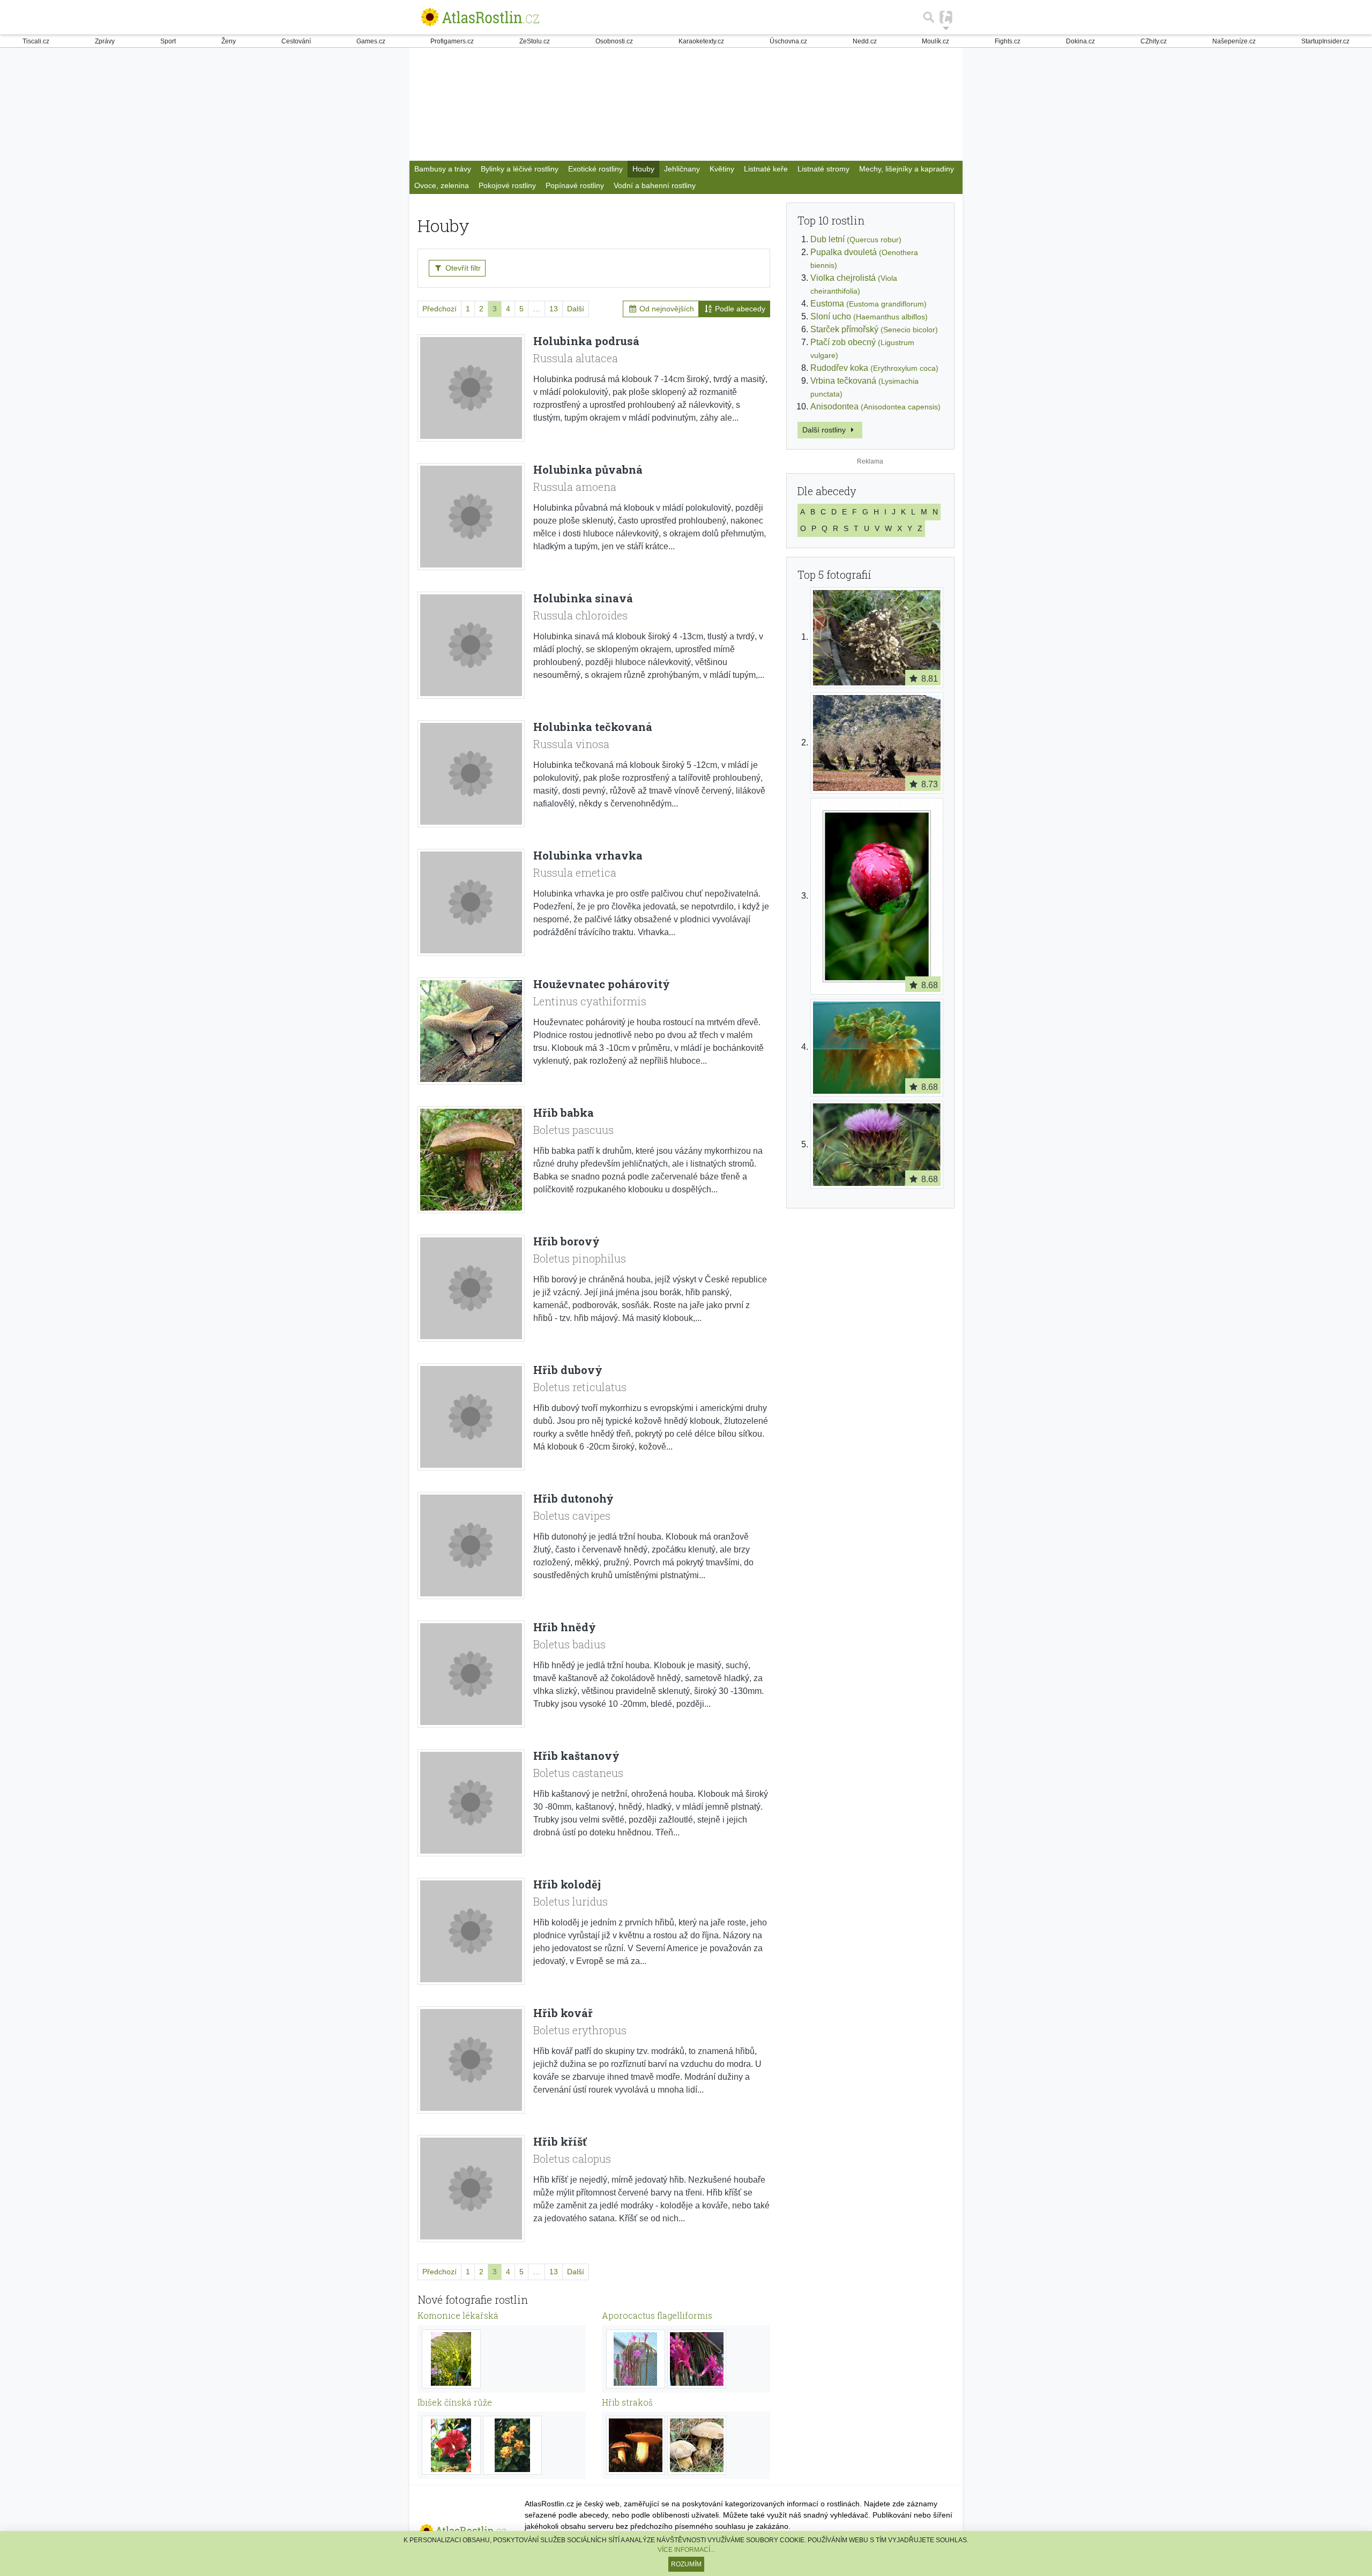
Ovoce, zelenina (442, 185)
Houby (643, 169)
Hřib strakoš (627, 2402)
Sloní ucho (869, 316)
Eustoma (868, 304)
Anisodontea (875, 406)
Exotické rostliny (595, 169)
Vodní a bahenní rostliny (655, 185)
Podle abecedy (739, 309)
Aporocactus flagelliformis (657, 2315)
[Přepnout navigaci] (946, 17)
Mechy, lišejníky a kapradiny (907, 169)
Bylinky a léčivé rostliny (520, 169)
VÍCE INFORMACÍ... (686, 2550)
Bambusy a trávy (443, 169)
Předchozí (439, 309)
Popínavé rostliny (575, 185)
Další (576, 309)
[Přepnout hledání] (929, 17)
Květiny (722, 169)
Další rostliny (825, 430)
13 (554, 309)
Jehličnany (682, 169)
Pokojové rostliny (507, 185)
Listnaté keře (766, 169)
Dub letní (856, 239)
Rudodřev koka (874, 368)
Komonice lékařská (458, 2315)
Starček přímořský (874, 329)
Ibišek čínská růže (455, 2402)
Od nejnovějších (666, 309)
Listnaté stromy (823, 169)
